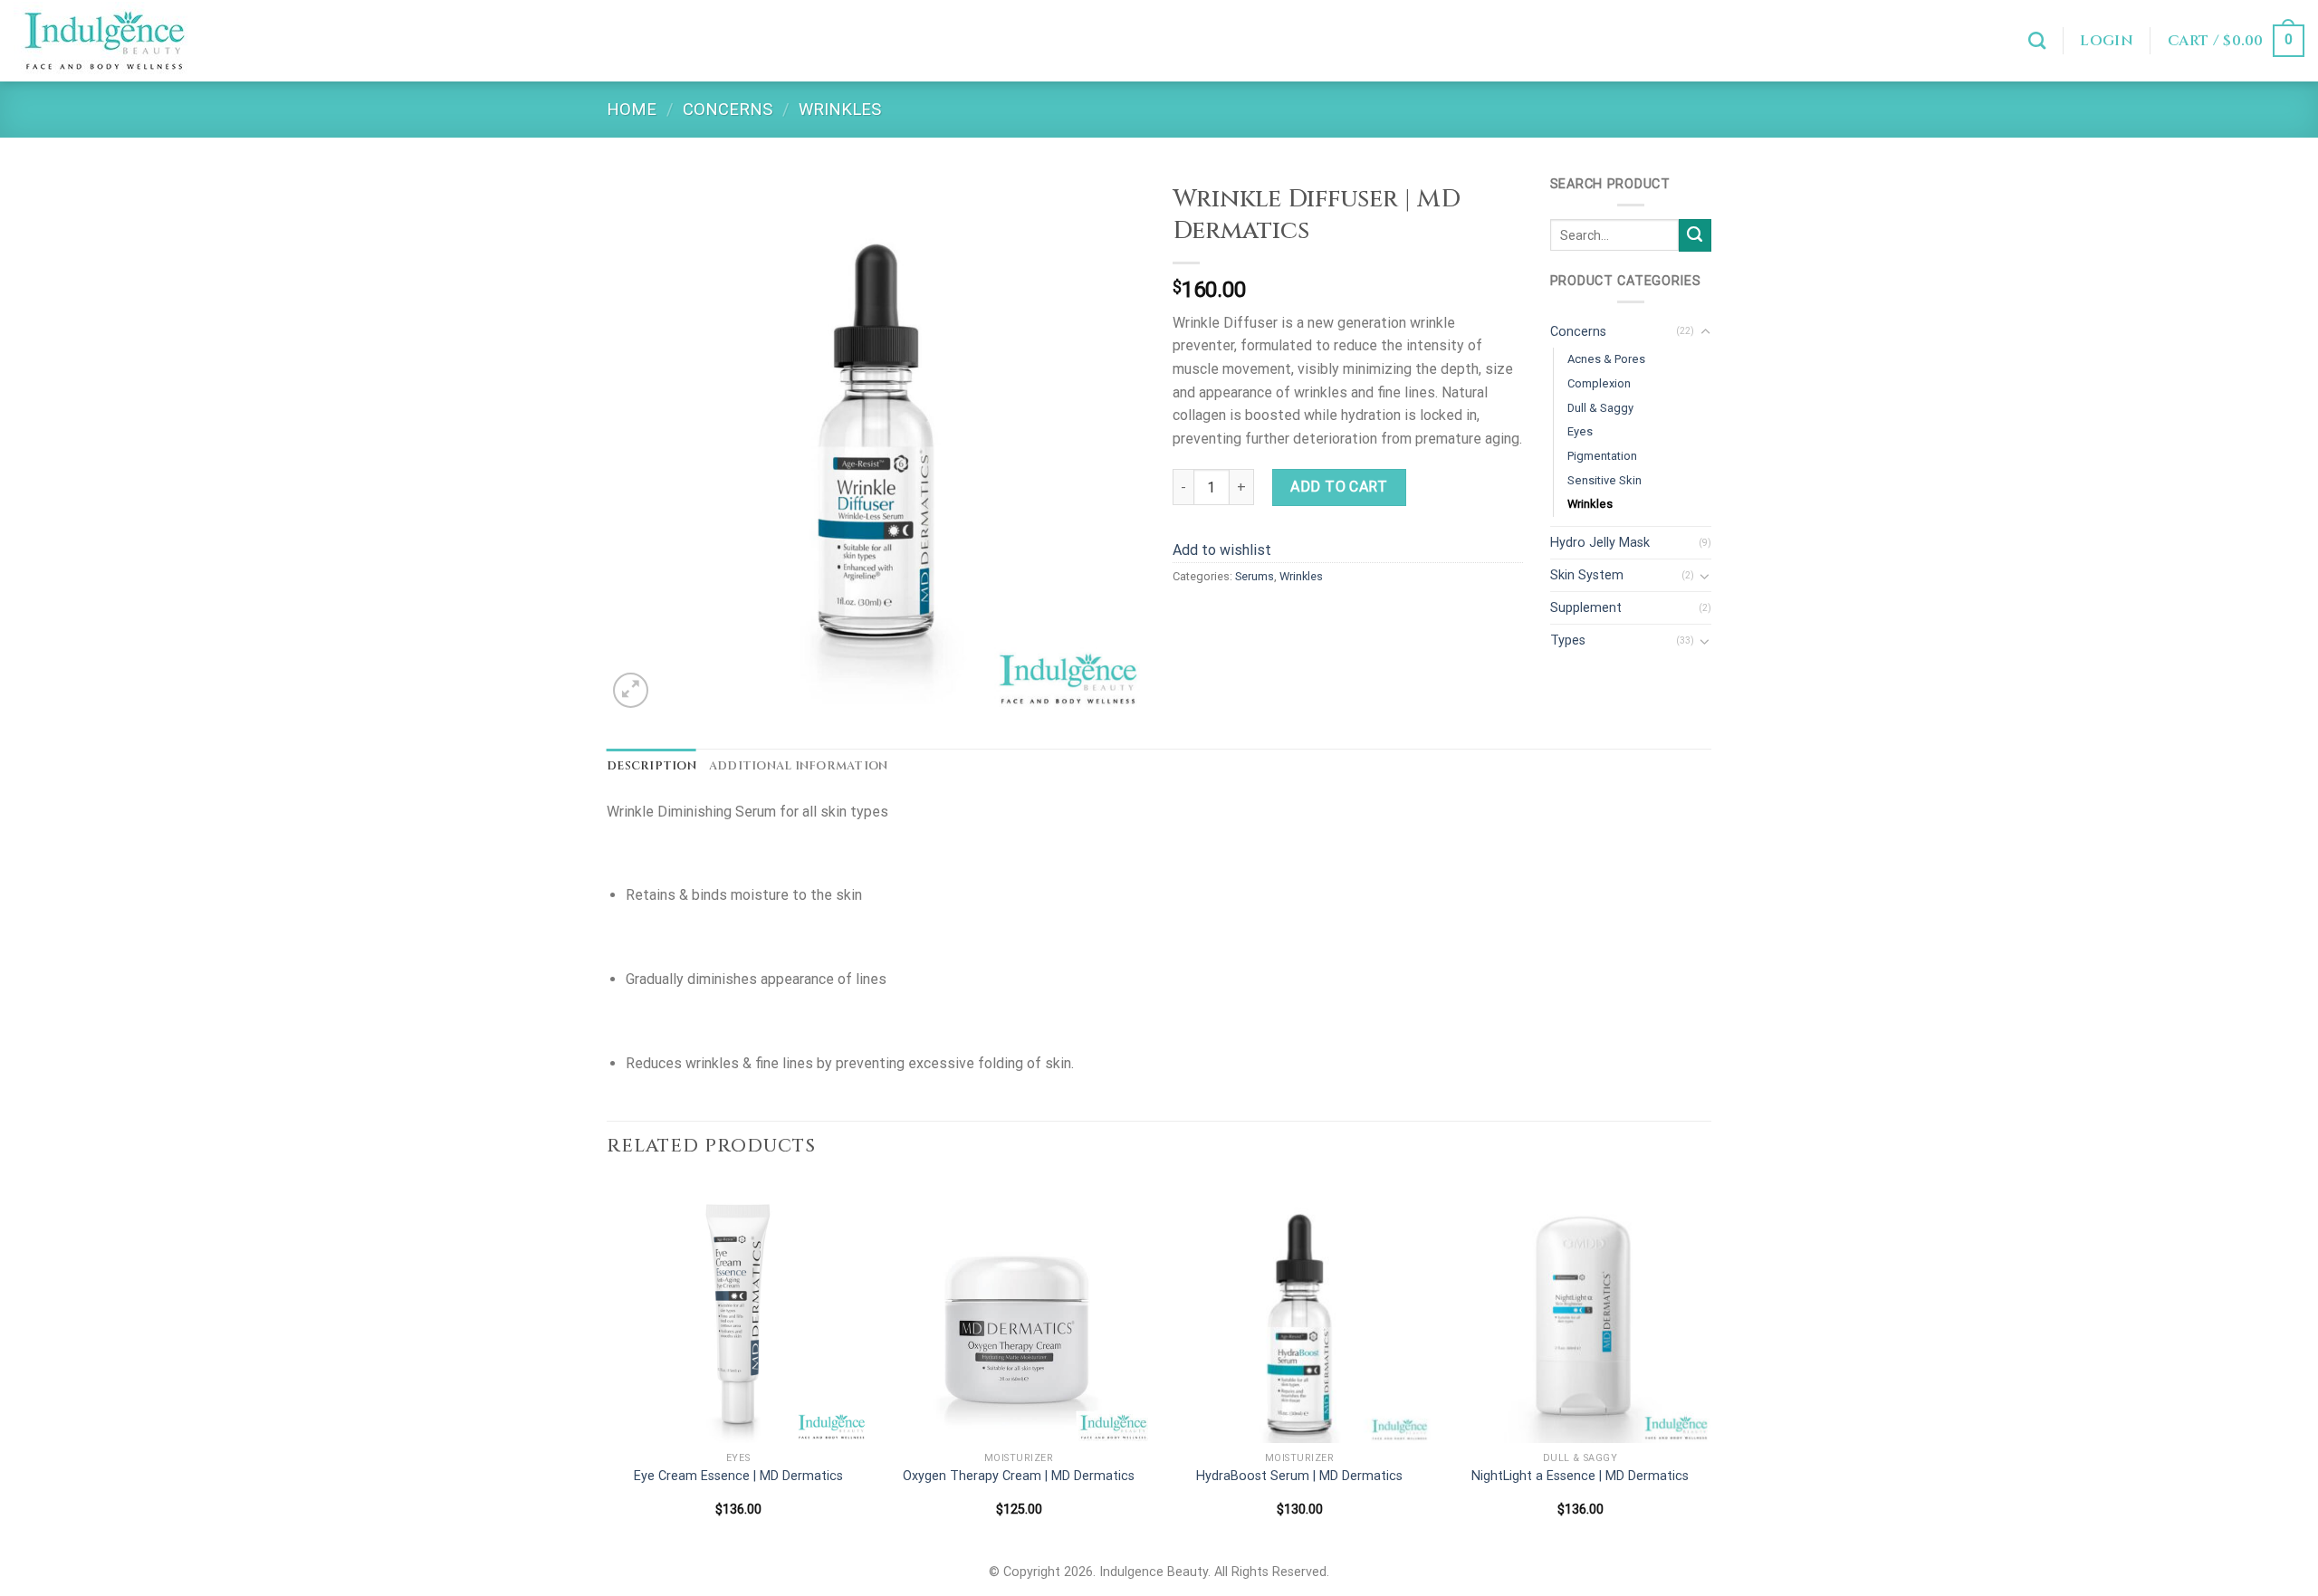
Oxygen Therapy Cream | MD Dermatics (1019, 1476)
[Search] (2037, 40)
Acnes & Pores (1606, 359)
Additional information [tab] (799, 766)
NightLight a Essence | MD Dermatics (1580, 1476)
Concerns (728, 109)
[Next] (1710, 1364)
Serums (1255, 576)
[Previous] (608, 1364)
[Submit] (1695, 235)
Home (632, 109)
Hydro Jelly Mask (1600, 543)
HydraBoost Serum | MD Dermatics (1299, 1476)
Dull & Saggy (1600, 408)
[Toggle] (1705, 332)
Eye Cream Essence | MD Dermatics (738, 1476)
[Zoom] (631, 690)
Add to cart (1339, 487)
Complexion (1599, 383)
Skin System (1587, 575)
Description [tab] (651, 766)
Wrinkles (840, 109)
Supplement (1586, 608)
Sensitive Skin (1604, 480)
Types (1568, 640)
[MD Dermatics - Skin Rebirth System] (104, 41)
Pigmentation (1602, 456)
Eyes (1580, 431)
